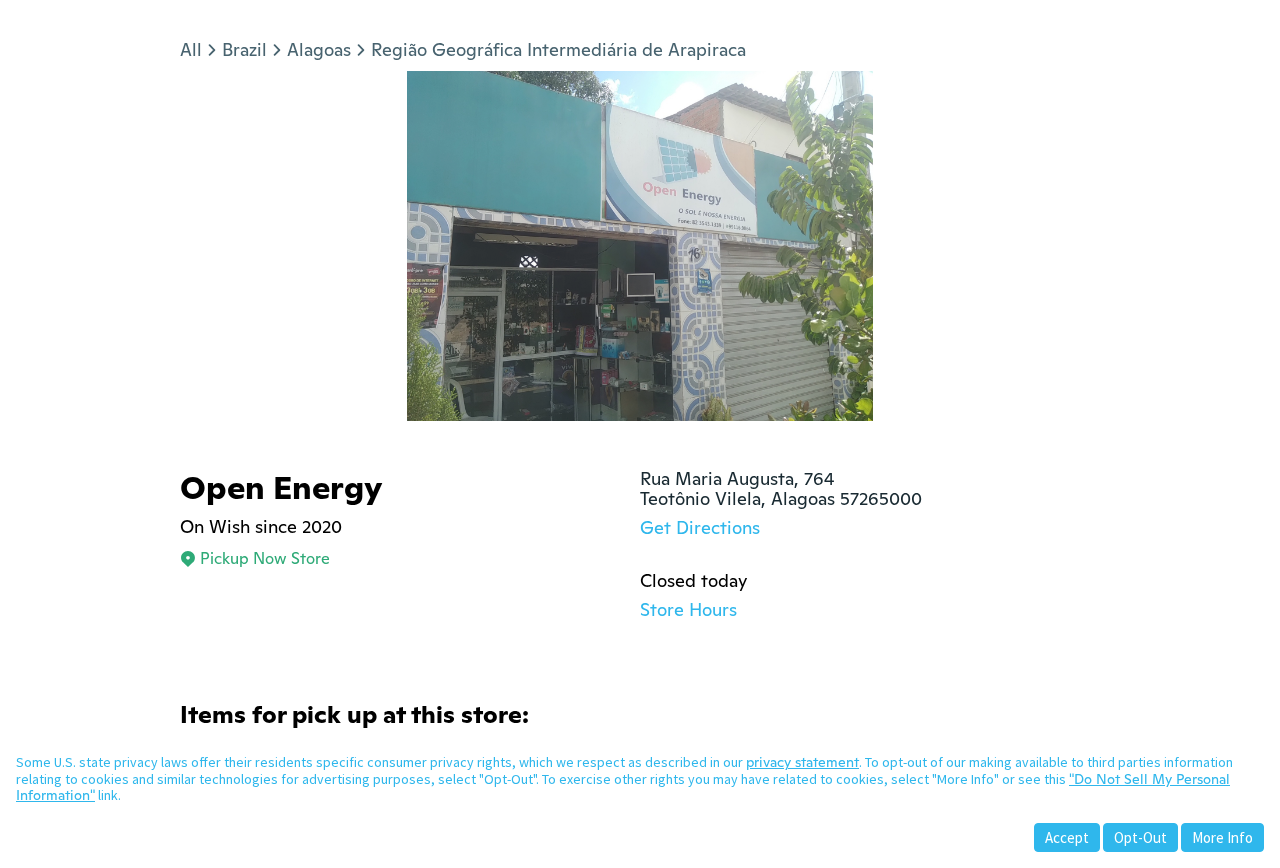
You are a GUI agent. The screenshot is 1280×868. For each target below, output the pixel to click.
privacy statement (802, 762)
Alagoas (319, 49)
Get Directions (700, 527)
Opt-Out (1140, 837)
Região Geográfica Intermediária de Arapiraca (558, 49)
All (191, 49)
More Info (1222, 837)
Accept (1067, 837)
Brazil (244, 49)
